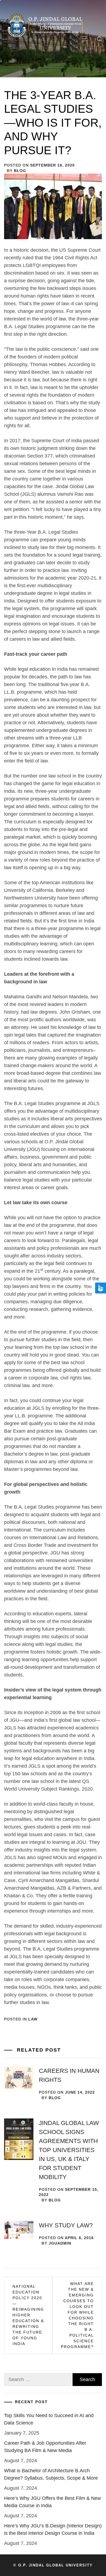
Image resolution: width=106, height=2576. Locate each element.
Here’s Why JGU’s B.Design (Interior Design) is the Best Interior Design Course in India (53, 2529)
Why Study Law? (66, 2225)
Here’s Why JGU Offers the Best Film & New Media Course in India (52, 2502)
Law (33, 2019)
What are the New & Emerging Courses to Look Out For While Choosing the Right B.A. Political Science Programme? (77, 2315)
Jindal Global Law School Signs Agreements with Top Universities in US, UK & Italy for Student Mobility (69, 2150)
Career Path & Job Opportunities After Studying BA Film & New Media (45, 2447)
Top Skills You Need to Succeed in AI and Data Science (49, 2419)
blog (20, 171)
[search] (99, 39)
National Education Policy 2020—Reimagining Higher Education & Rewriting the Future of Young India (28, 2315)
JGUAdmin (60, 2243)
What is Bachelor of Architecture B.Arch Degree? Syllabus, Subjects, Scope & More (51, 2474)
